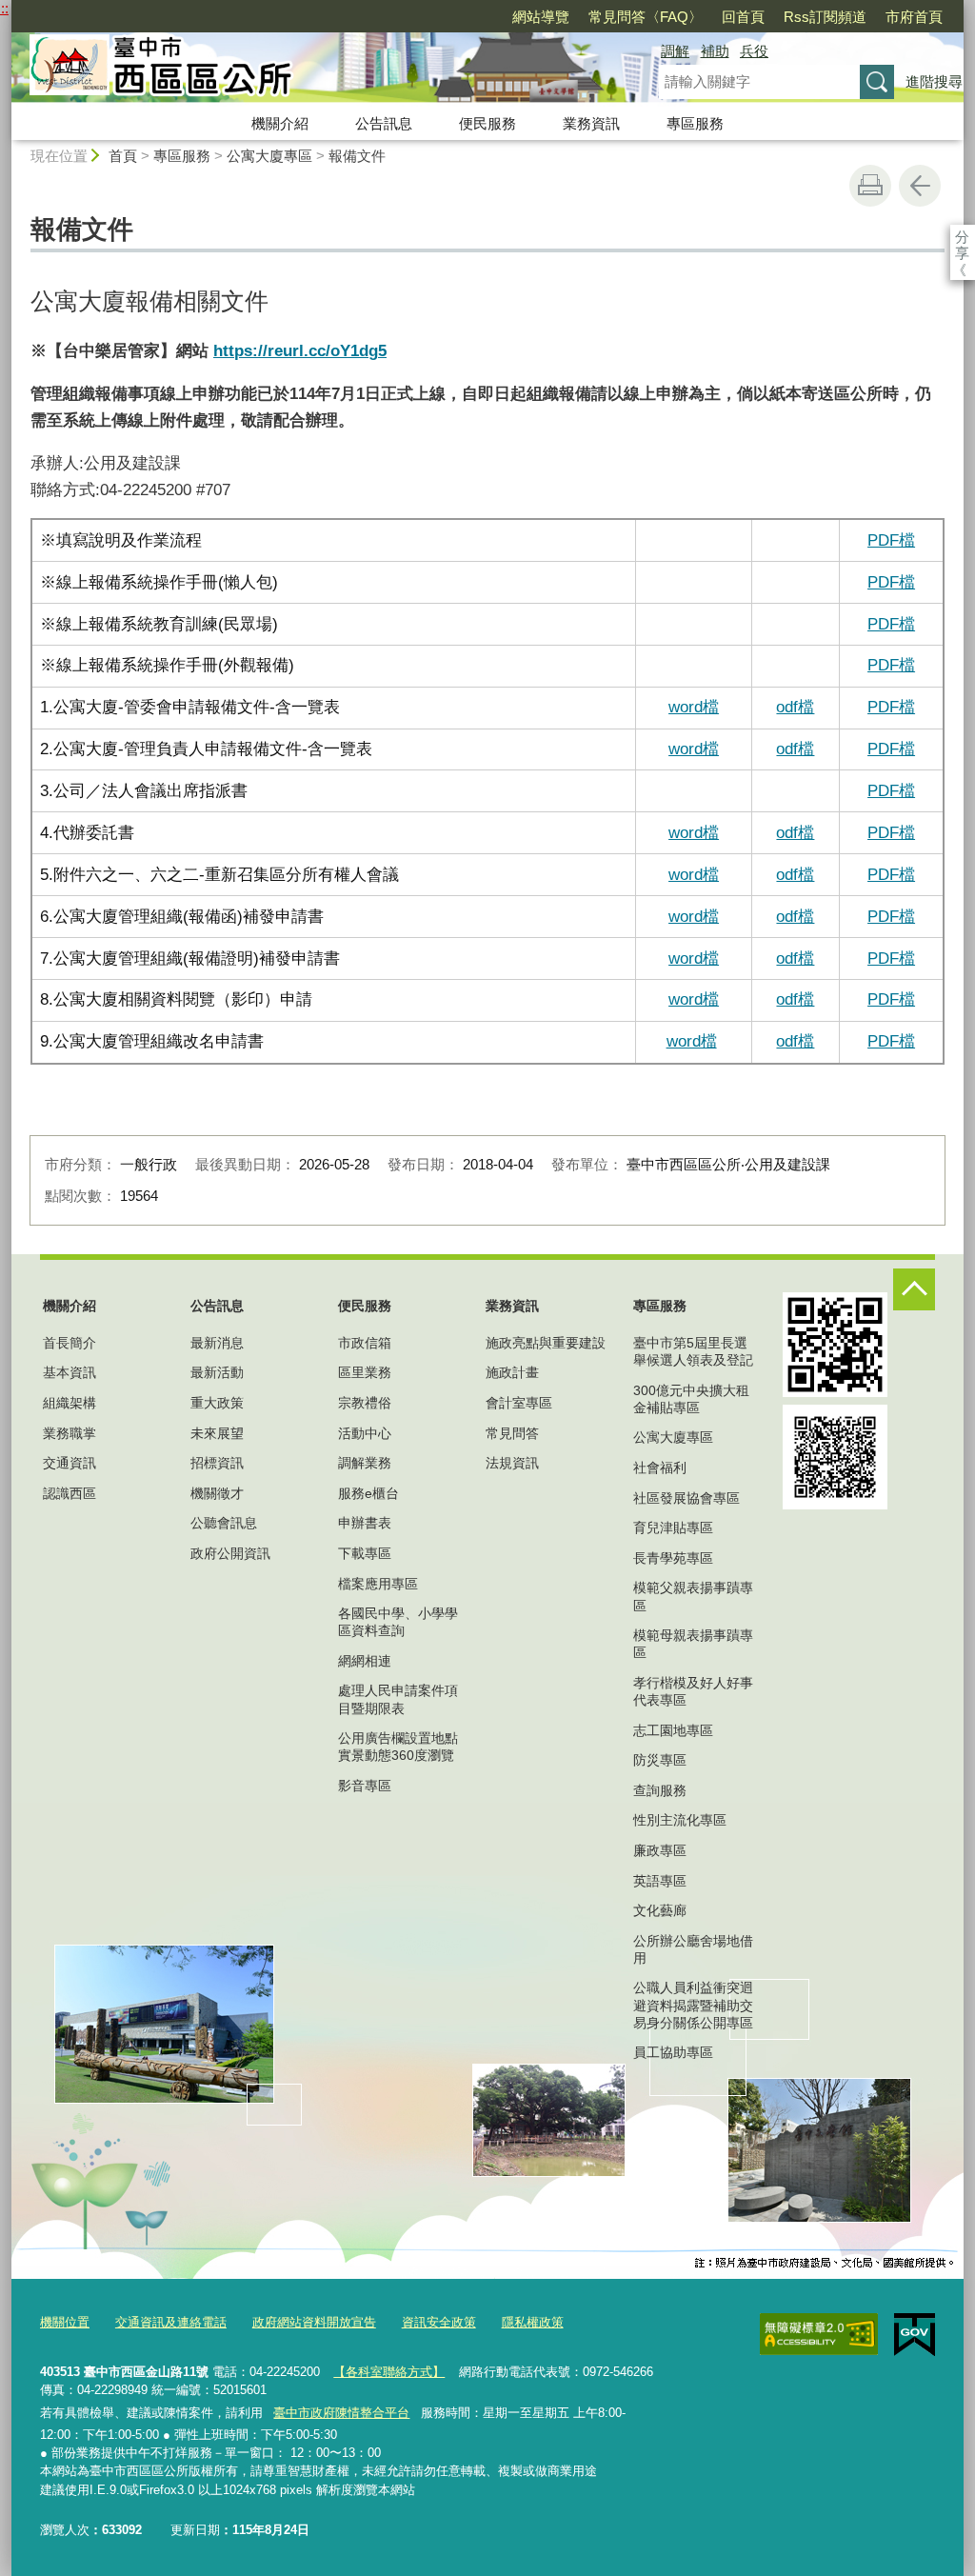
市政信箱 (365, 1343)
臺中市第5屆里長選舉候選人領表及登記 (693, 1351)
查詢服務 (660, 1790)
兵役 (754, 51)
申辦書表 (365, 1523)
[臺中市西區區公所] (312, 70)
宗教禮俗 (365, 1403)
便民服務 (487, 123)
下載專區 (365, 1553)
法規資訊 (512, 1463)
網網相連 (365, 1661)
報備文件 (357, 156)
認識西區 (70, 1493)
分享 (962, 237)
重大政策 (217, 1403)
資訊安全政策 (439, 2322)
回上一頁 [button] (920, 186)
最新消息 (217, 1343)
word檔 (694, 832)
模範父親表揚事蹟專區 (693, 1596)
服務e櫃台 (368, 1493)
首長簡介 (70, 1343)
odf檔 (795, 832)
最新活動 (217, 1372)
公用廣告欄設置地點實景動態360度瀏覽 (398, 1747)
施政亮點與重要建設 (546, 1343)
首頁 (123, 156)
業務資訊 (591, 123)
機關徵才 (217, 1493)
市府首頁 (914, 17)
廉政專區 (660, 1850)
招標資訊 (217, 1463)
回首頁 (743, 17)
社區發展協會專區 (686, 1498)
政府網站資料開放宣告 (314, 2322)
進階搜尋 (934, 81)
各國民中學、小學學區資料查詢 (398, 1622)
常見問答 (512, 1433)
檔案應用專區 (378, 1584)
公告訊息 (384, 123)
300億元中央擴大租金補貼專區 (691, 1399)
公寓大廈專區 (269, 156)
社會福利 (660, 1468)
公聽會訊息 (224, 1523)
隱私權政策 (533, 2322)
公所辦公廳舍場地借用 (693, 1949)
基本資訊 (70, 1372)
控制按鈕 (914, 1289)
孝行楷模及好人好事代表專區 (693, 1691)
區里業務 (365, 1372)
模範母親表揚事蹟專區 (693, 1644)
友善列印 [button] (870, 186)
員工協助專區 (673, 2052)
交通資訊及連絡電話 (171, 2322)
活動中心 (365, 1433)
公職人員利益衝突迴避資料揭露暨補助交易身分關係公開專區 (693, 2005)
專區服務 (695, 123)
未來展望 (217, 1433)
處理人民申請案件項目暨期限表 (398, 1699)
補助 (715, 51)
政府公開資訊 (230, 1553)
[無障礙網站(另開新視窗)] (819, 2334)
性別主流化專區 (680, 1820)
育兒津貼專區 (673, 1528)
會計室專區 (519, 1403)
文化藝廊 (660, 1910)
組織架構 (70, 1403)
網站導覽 (541, 17)
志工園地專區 (673, 1730)
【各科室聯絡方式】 (389, 2372)
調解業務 (365, 1463)
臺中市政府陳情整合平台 (341, 2413)
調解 (675, 51)
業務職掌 (70, 1433)
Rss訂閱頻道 (825, 17)
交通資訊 (70, 1463)
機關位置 (65, 2322)
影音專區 (365, 1786)
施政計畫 (512, 1372)
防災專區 (660, 1760)
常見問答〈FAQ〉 (646, 17)
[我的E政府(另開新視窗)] (915, 2335)
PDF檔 (891, 540)
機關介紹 (280, 123)
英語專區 (660, 1881)
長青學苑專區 (673, 1558)
